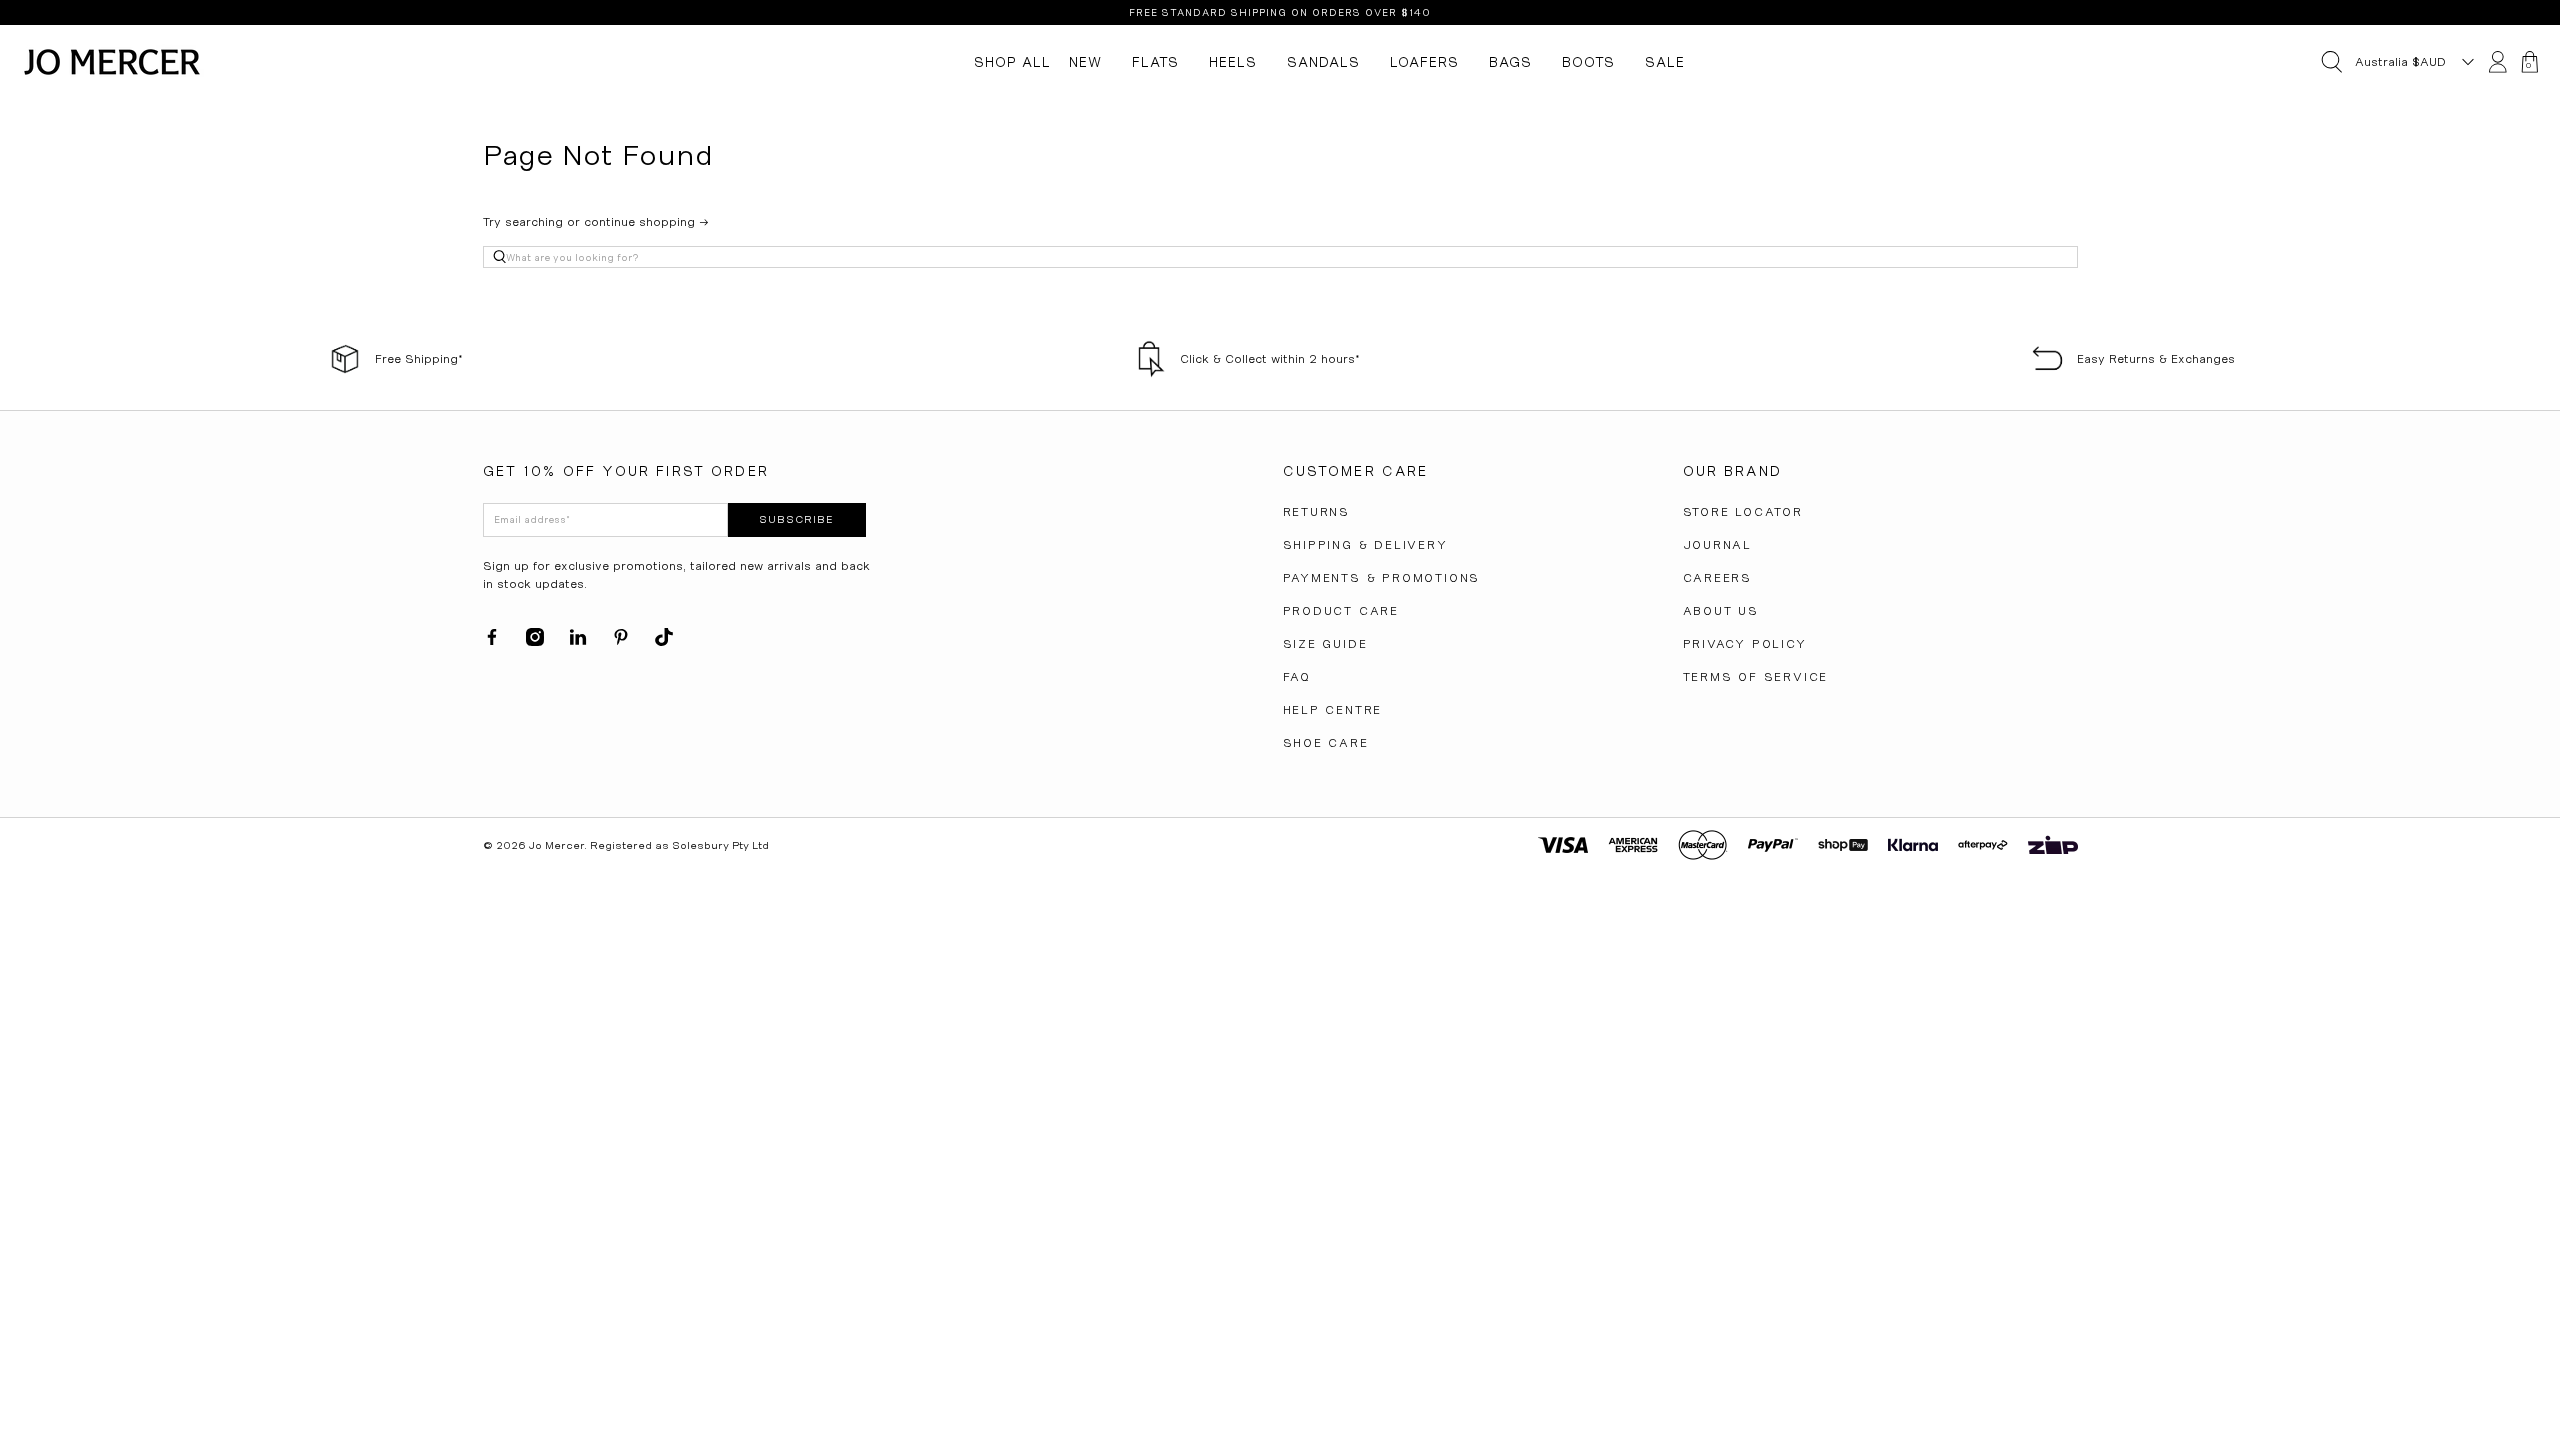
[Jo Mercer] (112, 62)
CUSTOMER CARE (1356, 471)
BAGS (1510, 62)
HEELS (1233, 62)
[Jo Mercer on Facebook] (492, 642)
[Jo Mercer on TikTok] (664, 642)
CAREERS (1718, 578)
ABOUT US (1721, 611)
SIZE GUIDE (1325, 644)
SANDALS (1323, 62)
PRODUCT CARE (1341, 611)
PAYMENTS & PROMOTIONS (1382, 578)
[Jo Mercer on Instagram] (535, 642)
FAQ (1297, 677)
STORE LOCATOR (1743, 512)
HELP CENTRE (1333, 710)
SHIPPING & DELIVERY (1365, 545)
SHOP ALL (1012, 62)
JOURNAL (1718, 545)
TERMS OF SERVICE (1756, 677)
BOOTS (1588, 62)
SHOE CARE (1326, 743)
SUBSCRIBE (796, 519)
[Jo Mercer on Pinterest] (621, 642)
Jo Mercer (556, 845)
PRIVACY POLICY (1745, 644)
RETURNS (1317, 512)
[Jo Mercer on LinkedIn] (578, 642)
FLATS (1155, 62)
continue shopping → (646, 222)
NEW (1085, 62)
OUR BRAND (1732, 471)
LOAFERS (1424, 62)
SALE (1665, 62)
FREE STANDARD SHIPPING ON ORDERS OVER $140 (1280, 12)
